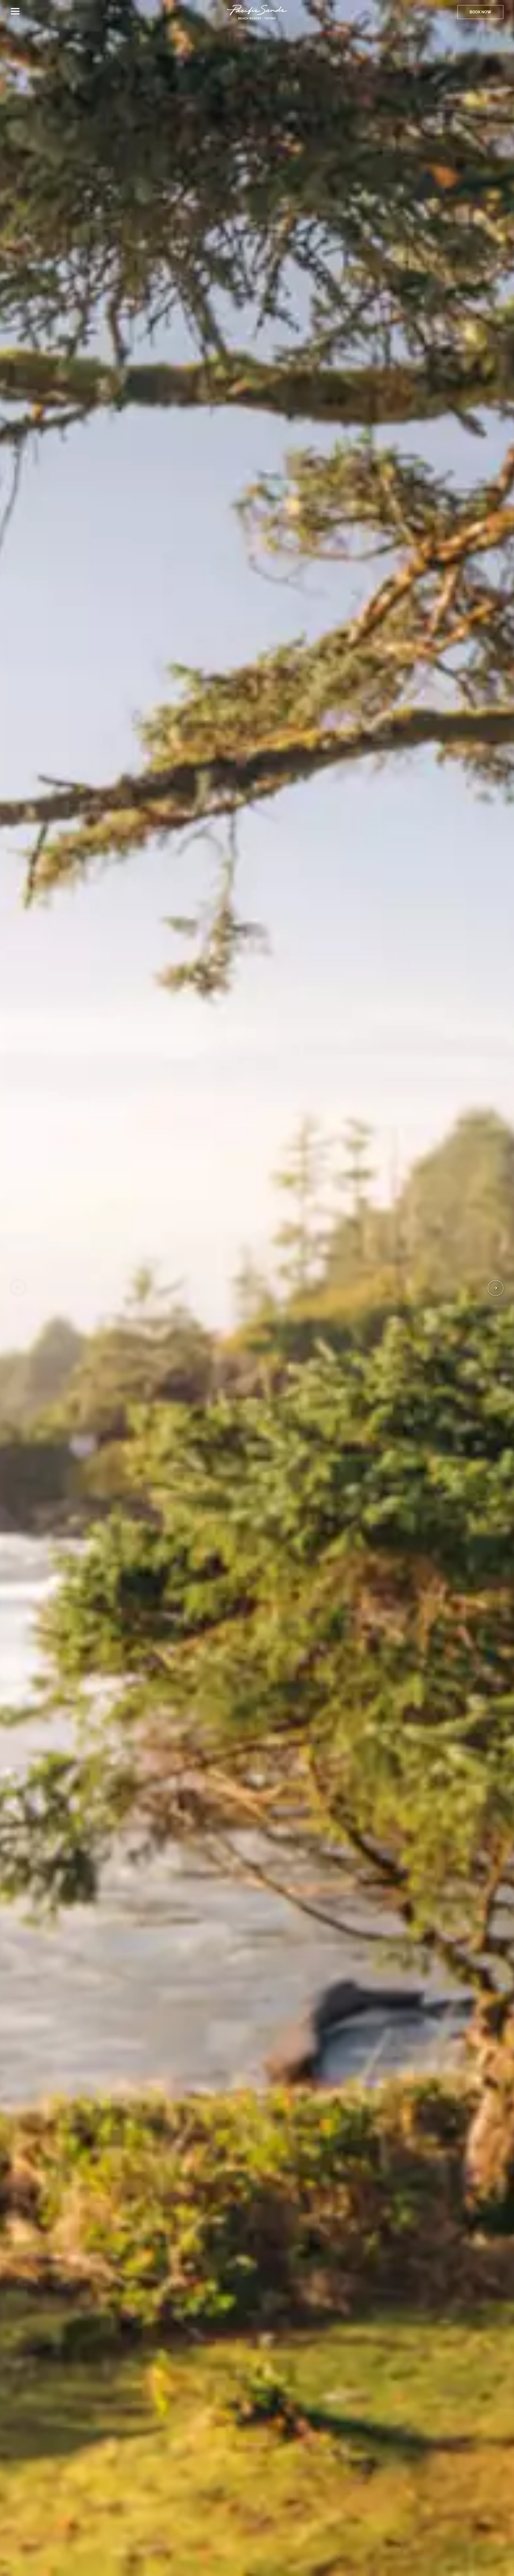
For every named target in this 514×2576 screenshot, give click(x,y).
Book (480, 12)
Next (496, 1288)
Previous (18, 1288)
